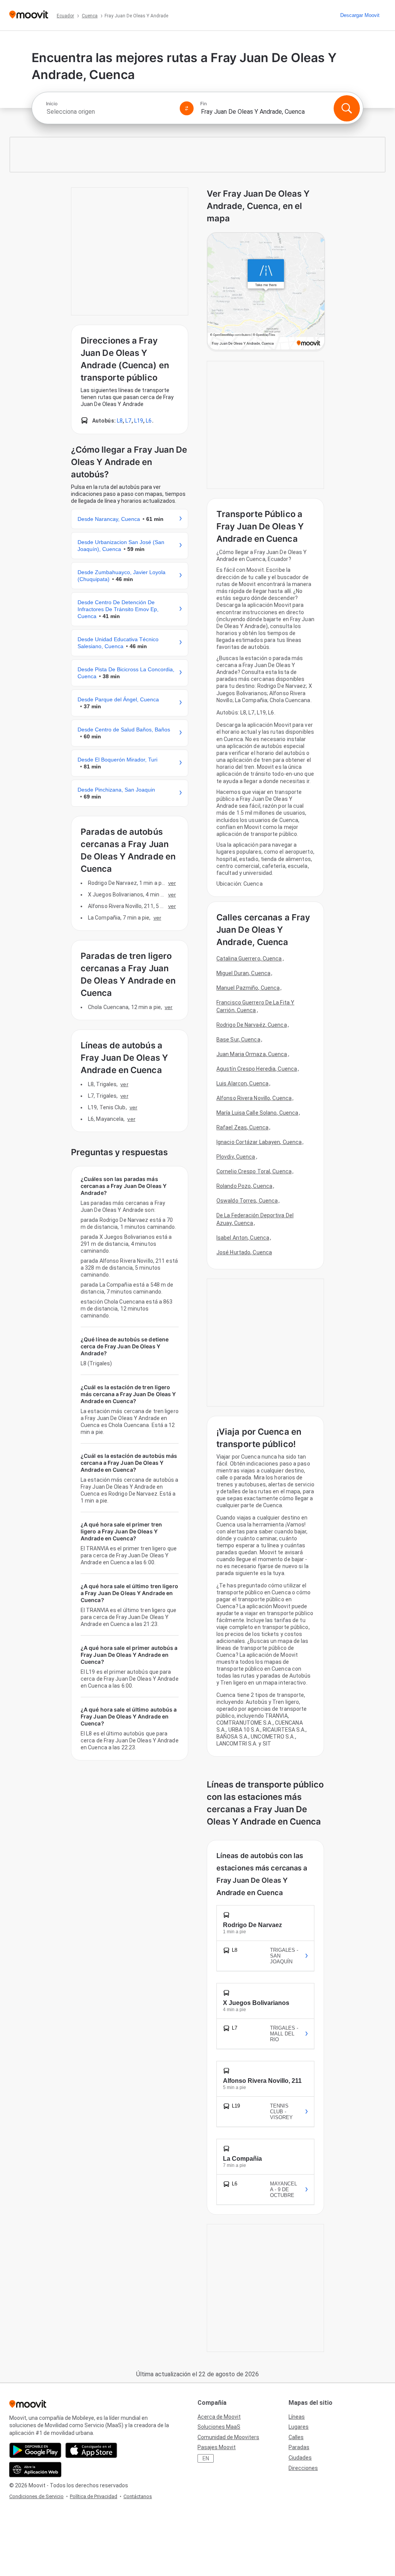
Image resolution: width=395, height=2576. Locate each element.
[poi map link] (266, 292)
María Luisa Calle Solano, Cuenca (257, 1113)
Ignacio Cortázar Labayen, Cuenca (259, 1142)
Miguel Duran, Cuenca (243, 973)
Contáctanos (138, 2496)
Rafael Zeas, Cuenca (242, 1127)
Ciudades (300, 2458)
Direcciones (303, 2468)
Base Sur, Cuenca (238, 1039)
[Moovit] (29, 15)
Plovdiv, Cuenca (236, 1157)
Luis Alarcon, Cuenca (242, 1083)
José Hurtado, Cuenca (244, 1252)
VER (172, 883)
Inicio (52, 104)
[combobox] (110, 112)
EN (206, 2458)
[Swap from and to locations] (187, 108)
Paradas (299, 2447)
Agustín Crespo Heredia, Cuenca (257, 1069)
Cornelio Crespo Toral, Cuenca (254, 1171)
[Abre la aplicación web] (35, 2470)
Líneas (297, 2417)
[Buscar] (347, 108)
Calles (296, 2437)
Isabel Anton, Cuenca (243, 1238)
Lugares (299, 2427)
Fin (203, 104)
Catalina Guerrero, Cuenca (249, 959)
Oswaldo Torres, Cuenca (247, 1201)
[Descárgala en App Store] (91, 2450)
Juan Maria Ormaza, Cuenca (252, 1054)
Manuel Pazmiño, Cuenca (248, 988)
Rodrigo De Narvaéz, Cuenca (252, 1025)
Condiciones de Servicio (36, 2496)
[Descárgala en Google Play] (35, 2450)
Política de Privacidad (94, 2496)
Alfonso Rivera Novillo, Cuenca (254, 1098)
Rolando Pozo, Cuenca (244, 1186)
